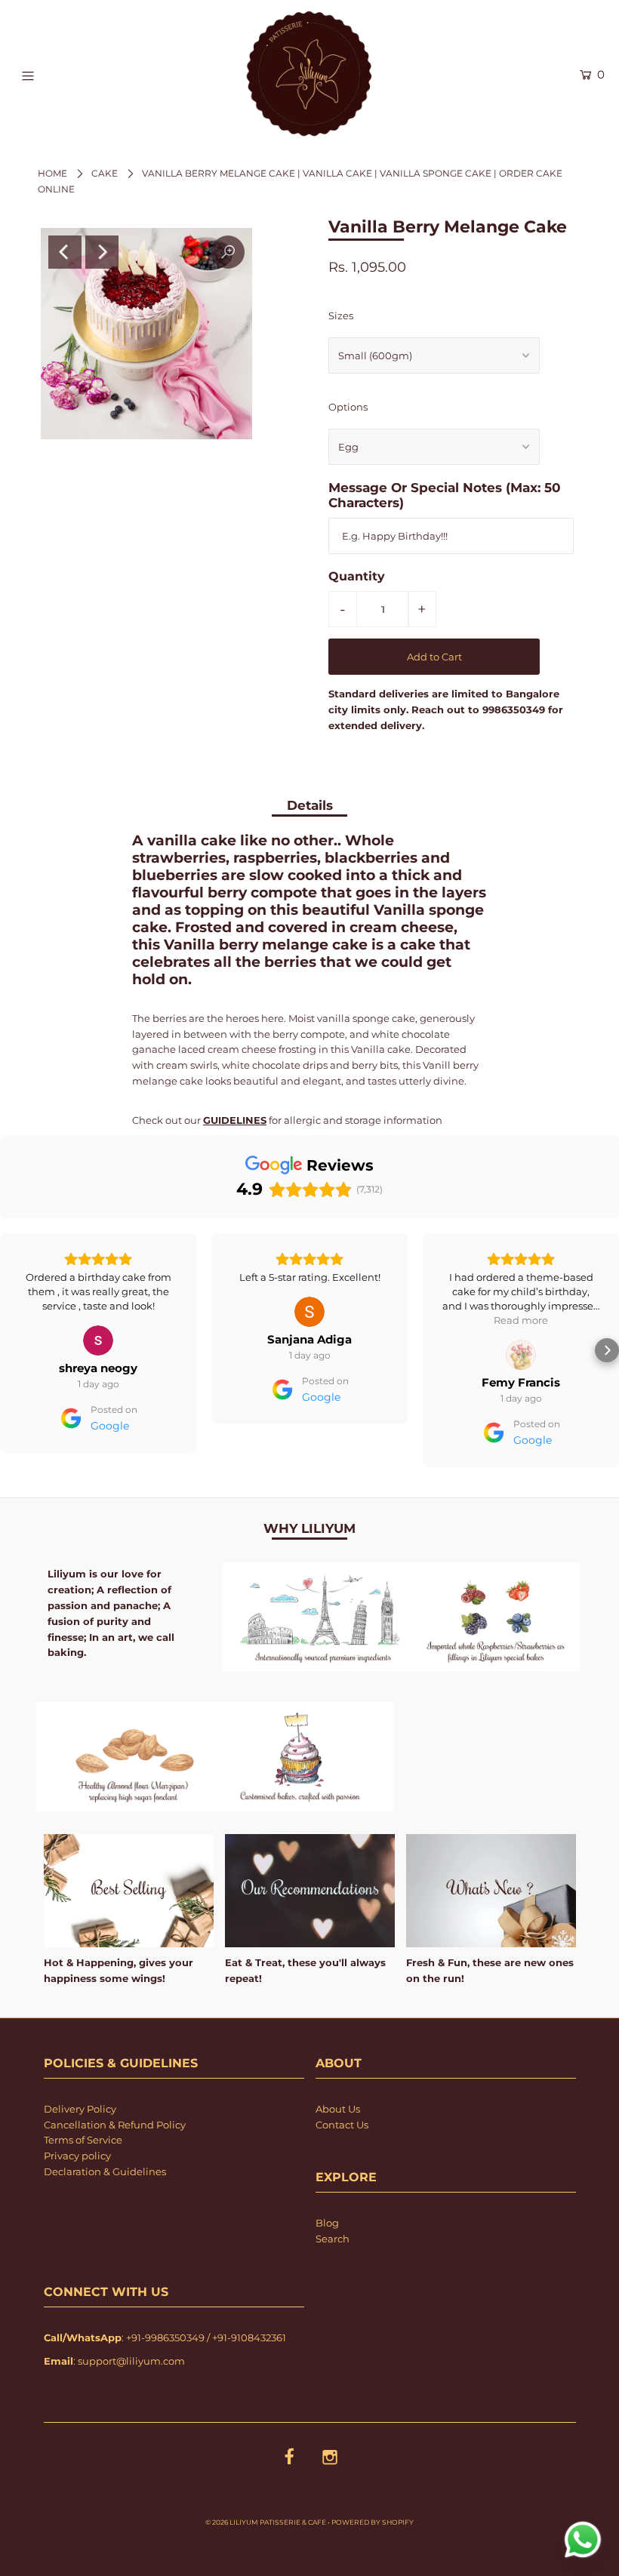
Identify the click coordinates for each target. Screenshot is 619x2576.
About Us (338, 2109)
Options (348, 407)
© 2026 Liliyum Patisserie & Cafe (266, 2522)
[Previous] (65, 252)
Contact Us (342, 2125)
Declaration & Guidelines (105, 2171)
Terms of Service (83, 2140)
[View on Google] (98, 1312)
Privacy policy (77, 2156)
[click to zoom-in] (228, 252)
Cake (105, 173)
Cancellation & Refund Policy (115, 2125)
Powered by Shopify (373, 2522)
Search (333, 2239)
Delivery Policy (80, 2109)
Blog (327, 2223)
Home (52, 173)
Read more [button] (309, 1320)
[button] (12, 1350)
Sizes (341, 315)
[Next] (102, 252)
